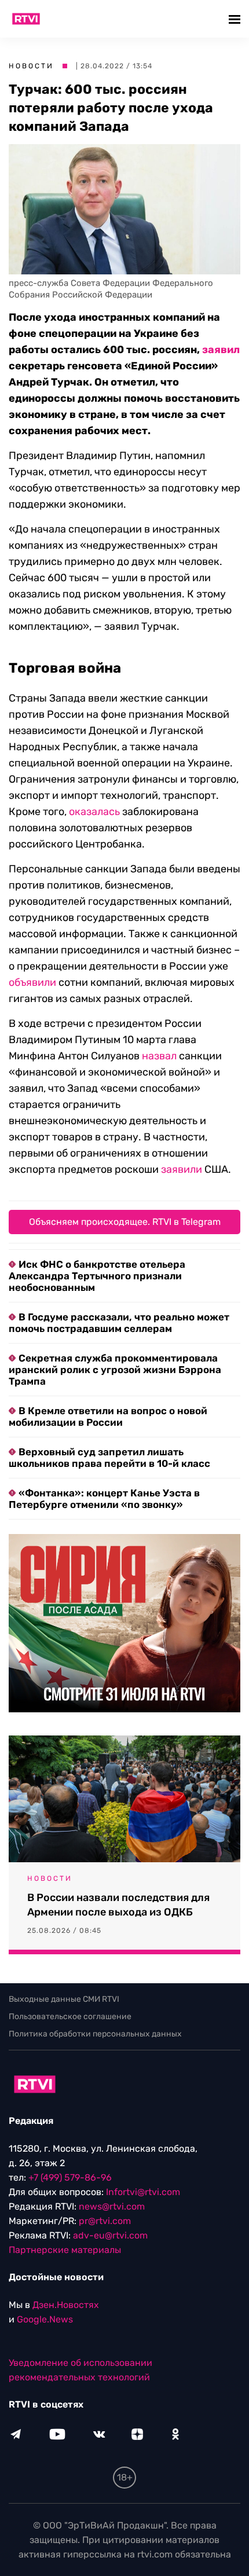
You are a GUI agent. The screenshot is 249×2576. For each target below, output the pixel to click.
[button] (236, 19)
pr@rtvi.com (105, 2221)
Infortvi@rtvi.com (143, 2192)
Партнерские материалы (65, 2250)
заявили (182, 1169)
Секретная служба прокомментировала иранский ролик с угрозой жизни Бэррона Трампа (115, 1370)
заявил (221, 350)
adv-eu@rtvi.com (110, 2235)
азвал (162, 1056)
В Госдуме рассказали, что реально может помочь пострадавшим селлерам (119, 1323)
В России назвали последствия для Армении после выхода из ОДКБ (118, 1905)
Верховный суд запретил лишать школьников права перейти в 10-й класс (109, 1458)
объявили (32, 982)
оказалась (94, 812)
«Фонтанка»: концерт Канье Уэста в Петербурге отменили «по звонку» (104, 1499)
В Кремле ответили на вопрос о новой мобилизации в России (108, 1417)
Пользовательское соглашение (70, 2017)
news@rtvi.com (112, 2206)
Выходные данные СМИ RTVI (64, 1999)
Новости (31, 66)
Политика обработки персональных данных (95, 2034)
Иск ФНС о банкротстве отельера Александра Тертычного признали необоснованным (97, 1276)
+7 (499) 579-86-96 (70, 2177)
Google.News (45, 2319)
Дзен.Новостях (66, 2305)
